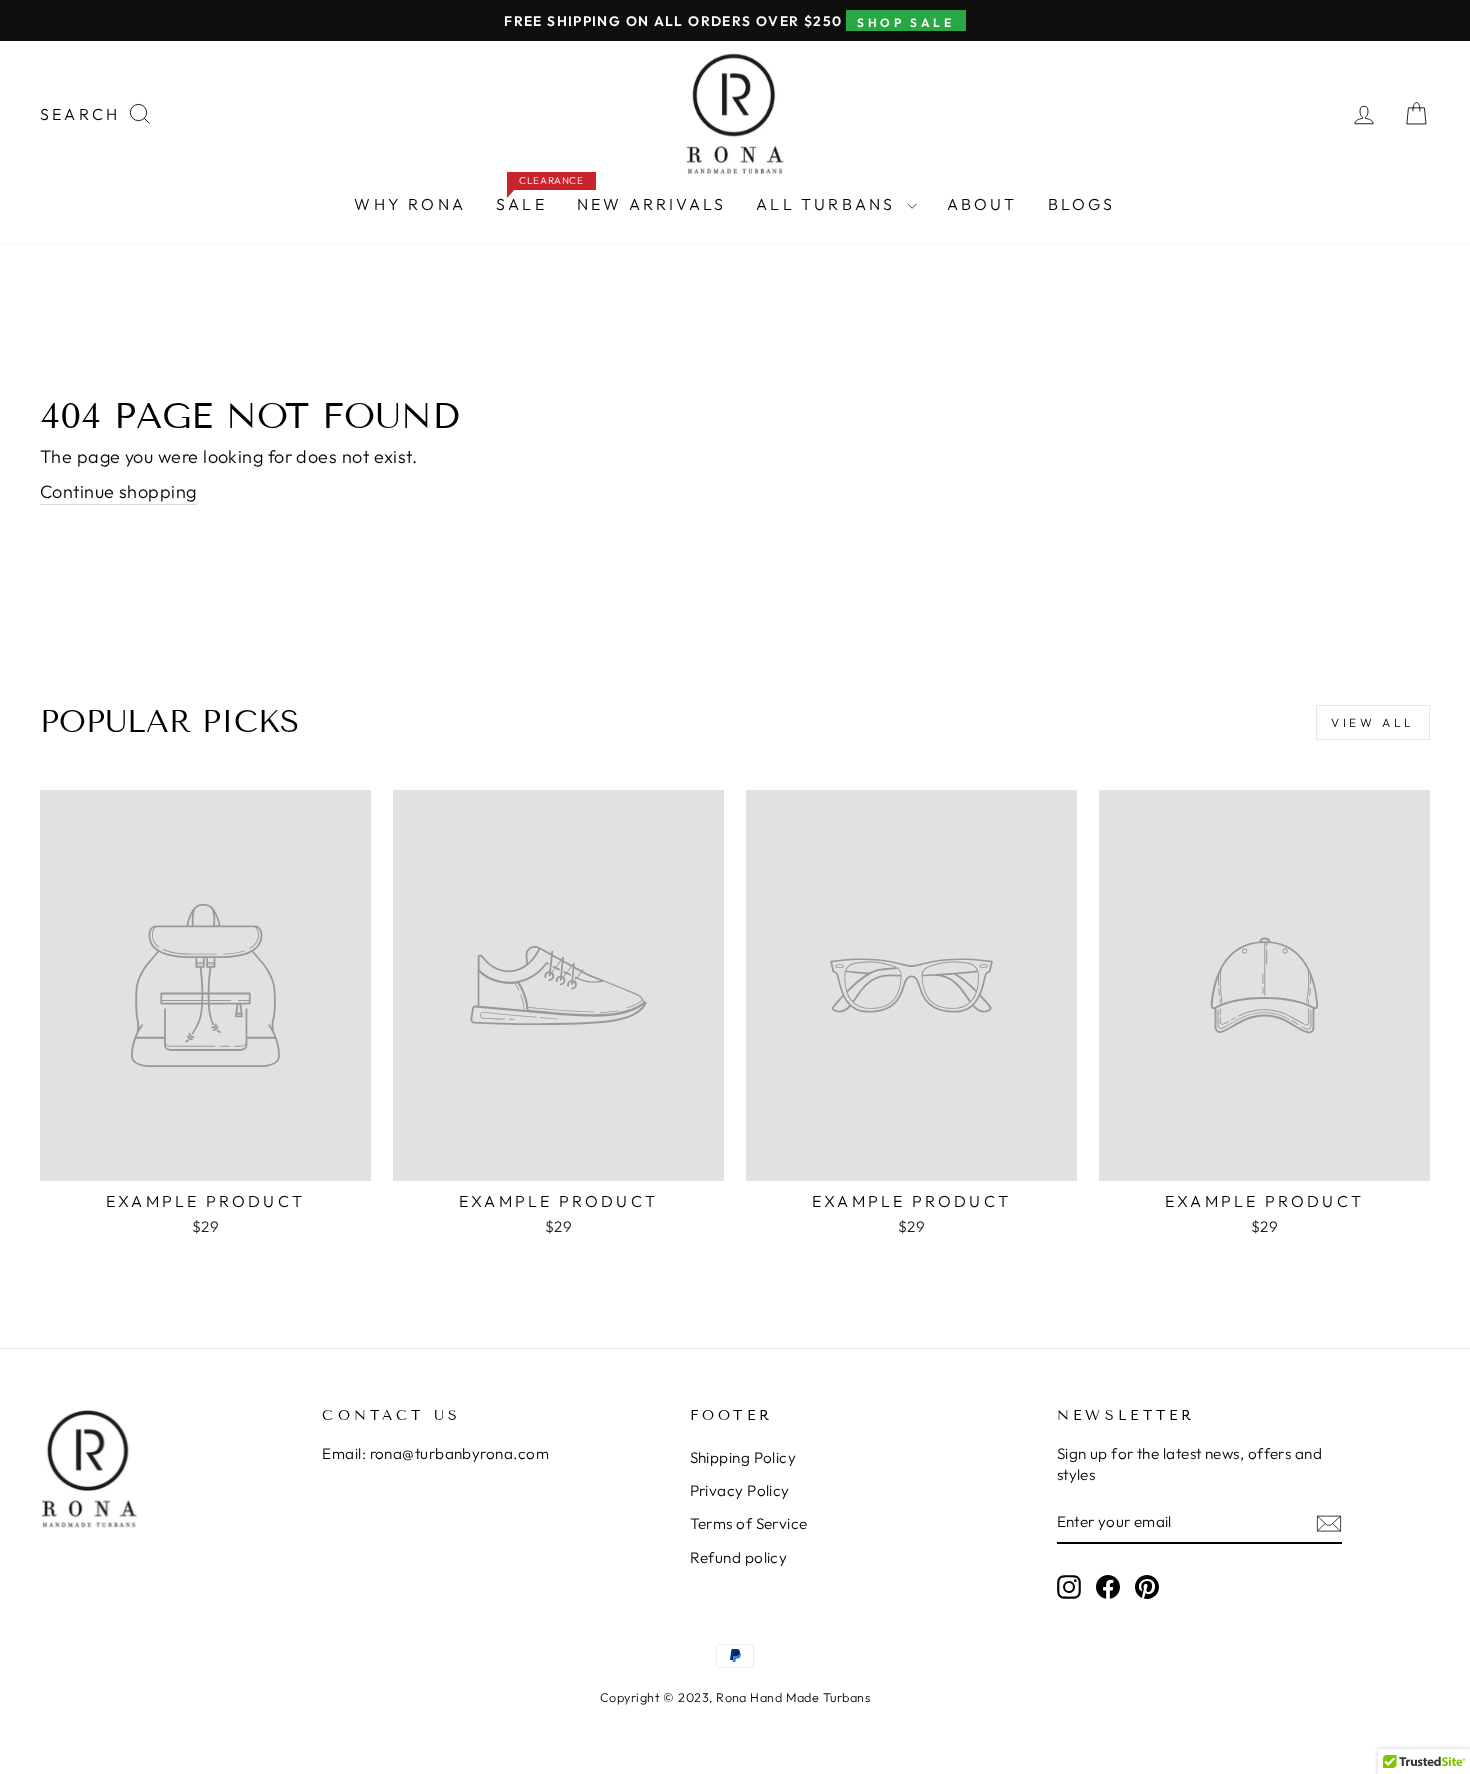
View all (1373, 722)
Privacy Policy (740, 1490)
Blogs (1082, 204)
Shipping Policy (743, 1457)
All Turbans (828, 204)
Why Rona (410, 204)
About (982, 204)
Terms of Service (749, 1523)
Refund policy (739, 1557)
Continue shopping (118, 491)
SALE (529, 199)
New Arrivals (651, 204)
